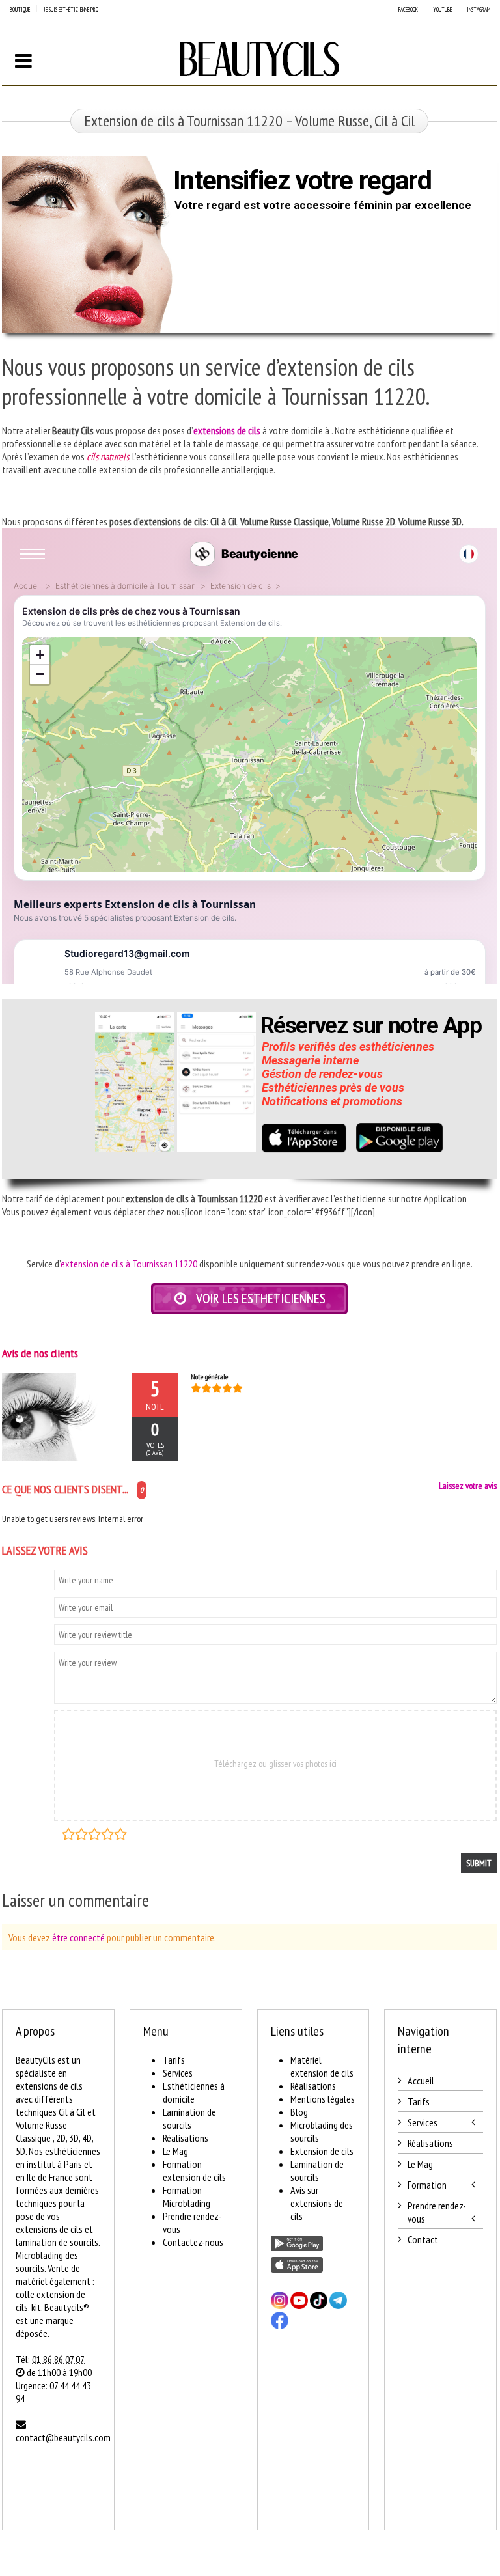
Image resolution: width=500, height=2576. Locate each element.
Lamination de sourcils (189, 2118)
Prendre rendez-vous (437, 2212)
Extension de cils (322, 2151)
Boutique (20, 9)
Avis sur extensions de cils (317, 2203)
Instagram (479, 9)
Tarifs (174, 2060)
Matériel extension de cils (322, 2066)
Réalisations (186, 2138)
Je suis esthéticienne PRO (71, 9)
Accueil (421, 2081)
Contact (423, 2239)
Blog (299, 2112)
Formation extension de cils (194, 2170)
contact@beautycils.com (63, 2437)
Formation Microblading (187, 2196)
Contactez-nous (193, 2242)
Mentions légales (323, 2099)
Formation (427, 2185)
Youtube (442, 9)
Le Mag (175, 2151)
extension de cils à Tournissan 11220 (129, 1264)
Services (178, 2073)
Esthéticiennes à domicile (194, 2092)
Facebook (408, 9)
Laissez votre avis (468, 1486)
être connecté (78, 1937)
